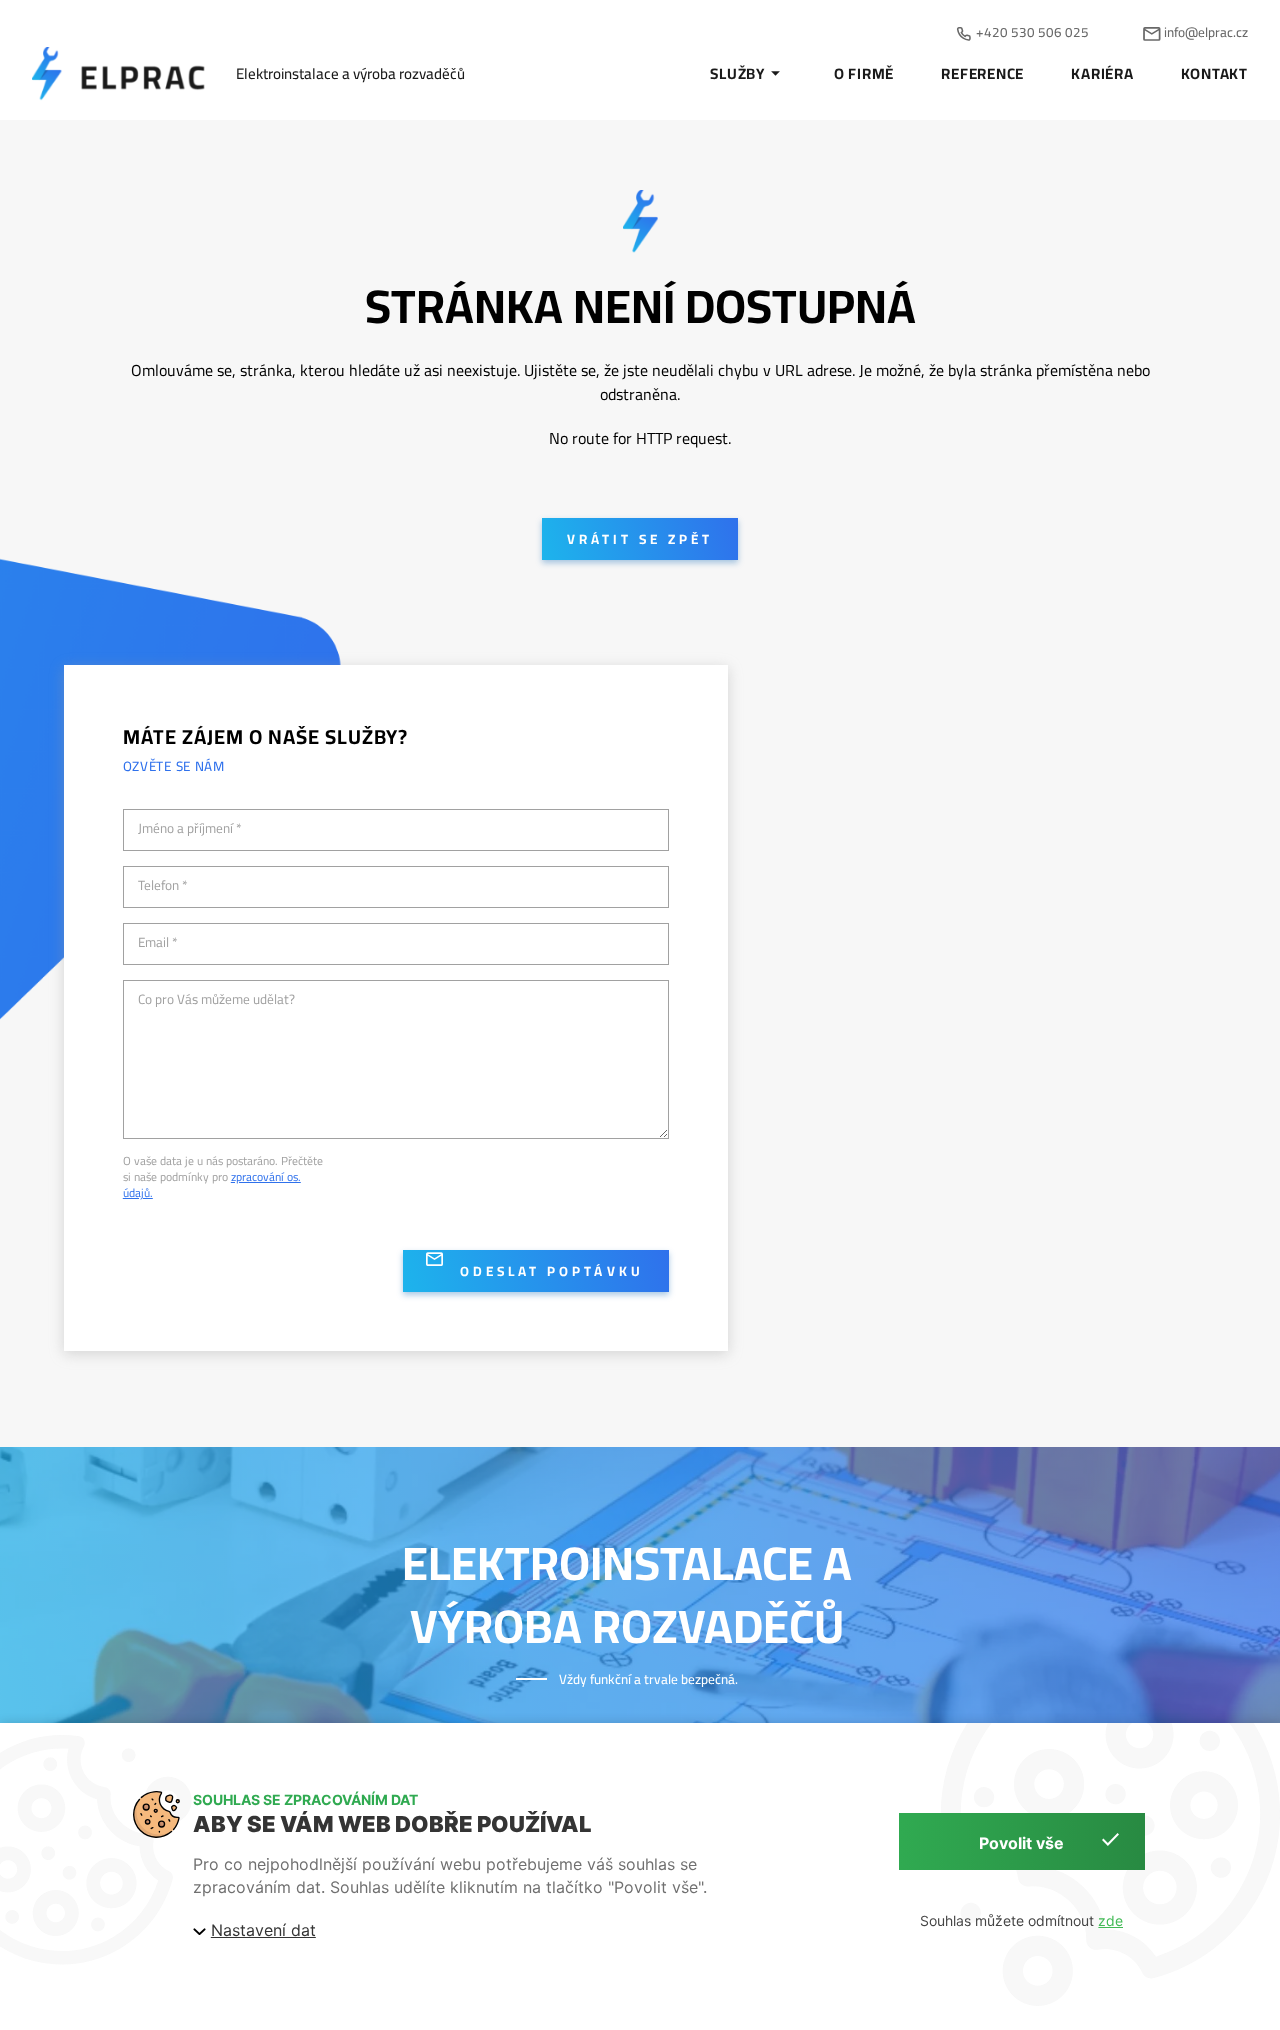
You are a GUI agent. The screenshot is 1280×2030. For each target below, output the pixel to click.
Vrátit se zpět (640, 539)
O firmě (864, 74)
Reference (982, 74)
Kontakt (1214, 74)
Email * (158, 943)
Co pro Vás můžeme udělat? (216, 1000)
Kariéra (1102, 74)
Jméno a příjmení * (190, 829)
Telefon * (163, 886)
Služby (737, 74)
